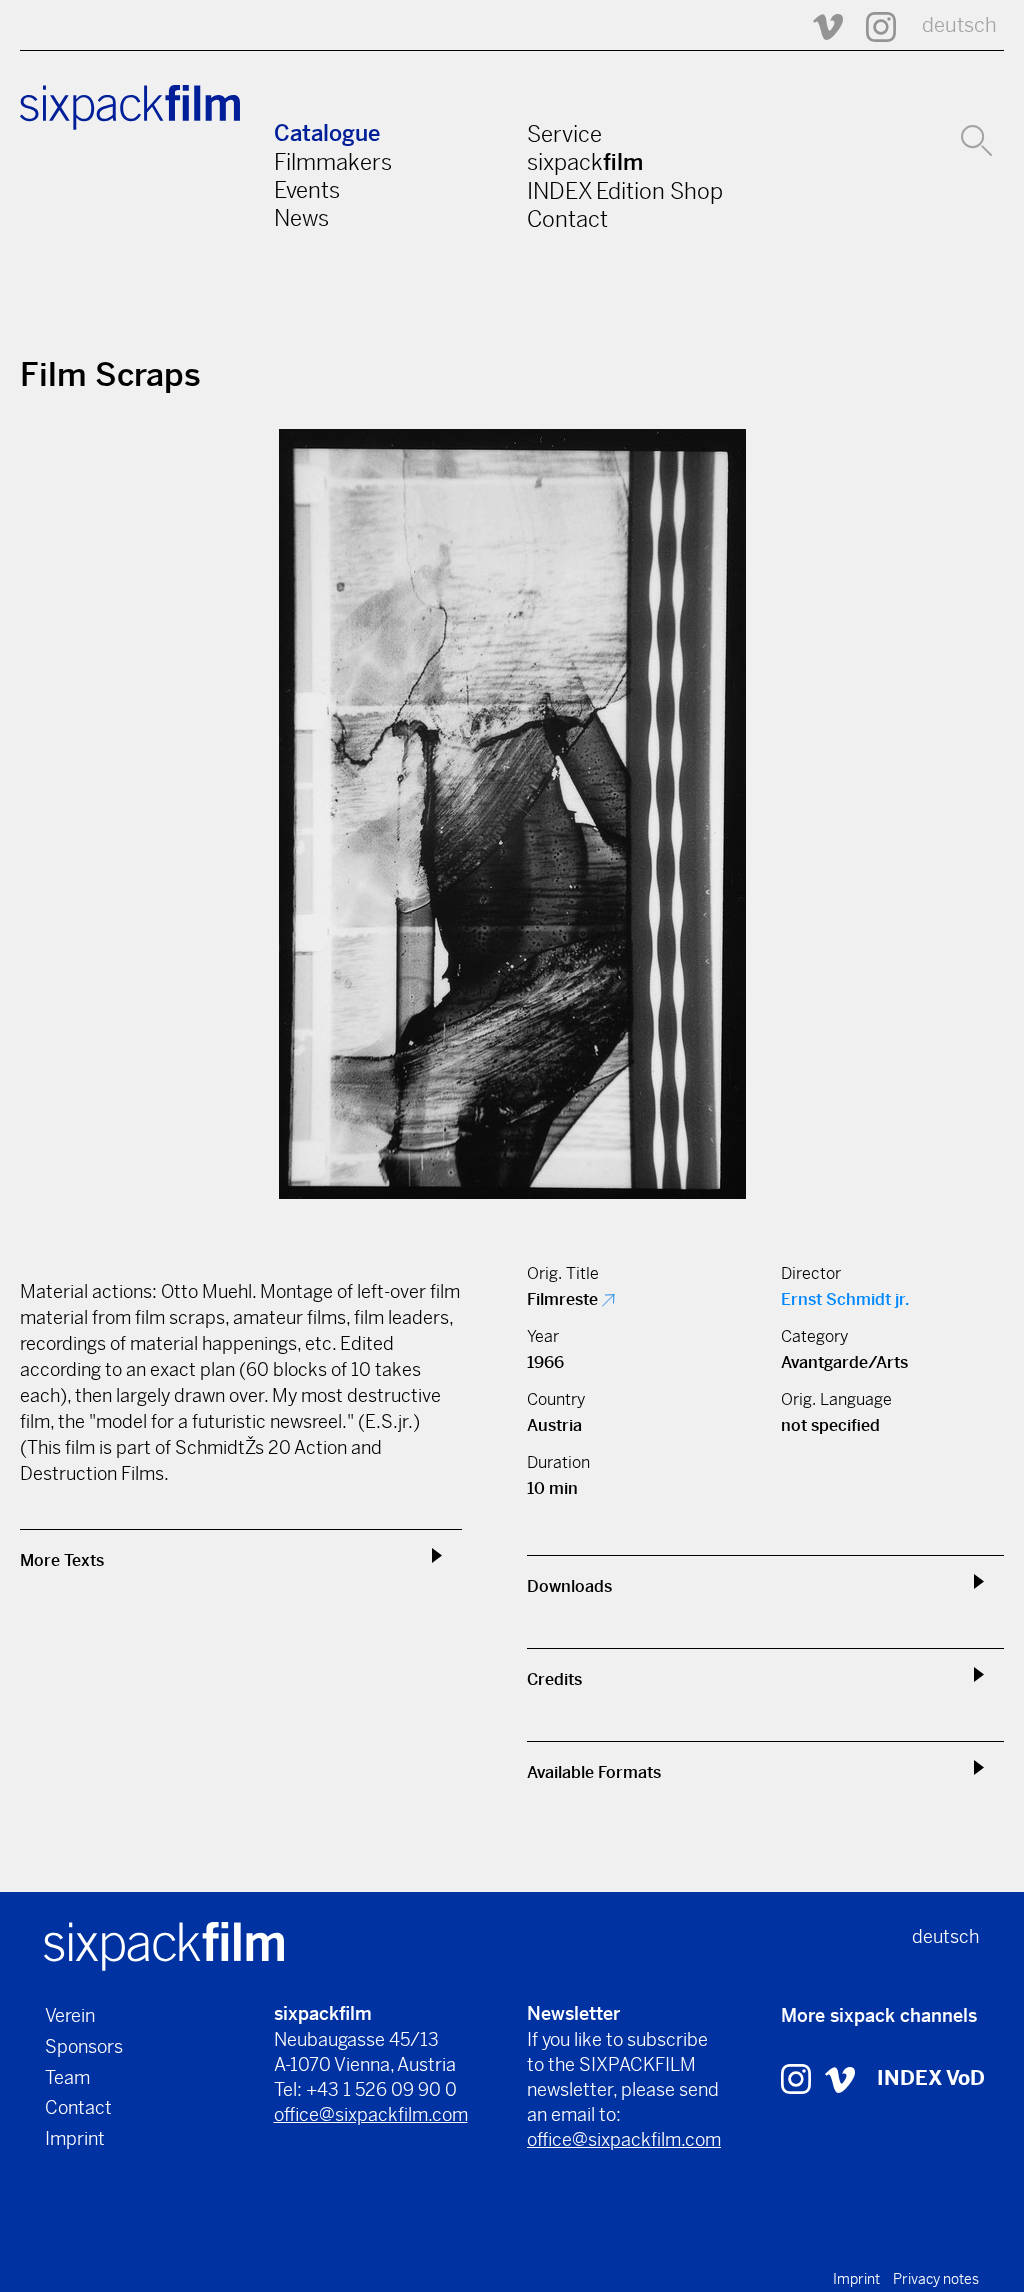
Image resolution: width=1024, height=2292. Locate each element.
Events (307, 190)
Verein (70, 2015)
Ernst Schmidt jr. (845, 1299)
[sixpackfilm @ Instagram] (872, 25)
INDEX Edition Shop (625, 191)
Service (564, 134)
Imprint (75, 2138)
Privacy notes (936, 2279)
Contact (567, 219)
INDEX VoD (931, 2078)
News (301, 218)
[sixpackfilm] (164, 1945)
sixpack (585, 162)
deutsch (959, 25)
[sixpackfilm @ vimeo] (840, 2078)
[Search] (976, 138)
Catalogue (327, 133)
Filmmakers (333, 162)
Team (67, 2077)
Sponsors (84, 2046)
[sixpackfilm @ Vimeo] (819, 25)
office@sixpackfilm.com (371, 2114)
